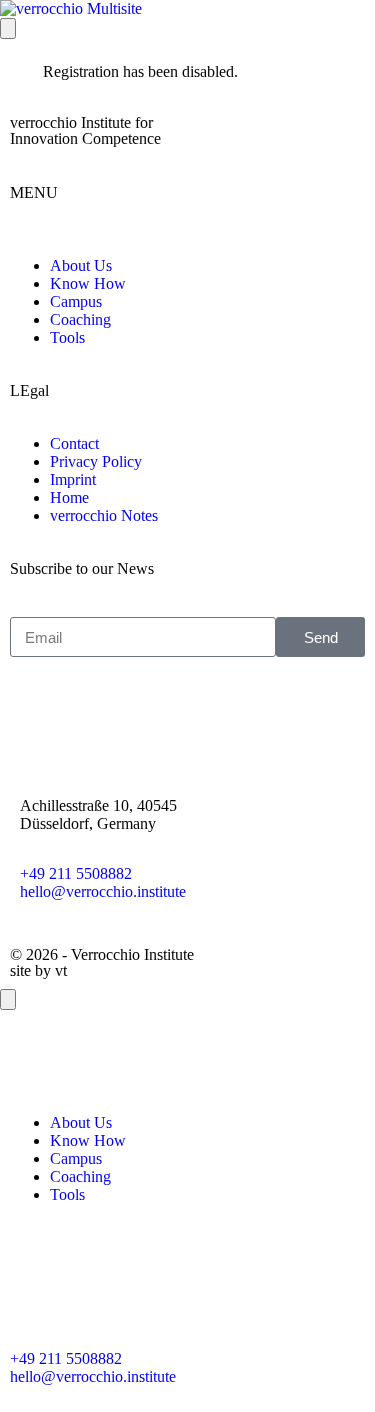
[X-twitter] (89, 722)
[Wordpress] (197, 1285)
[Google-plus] (143, 722)
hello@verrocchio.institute (103, 891)
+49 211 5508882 (76, 873)
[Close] (8, 999)
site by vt (38, 970)
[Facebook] (35, 722)
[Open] (8, 28)
